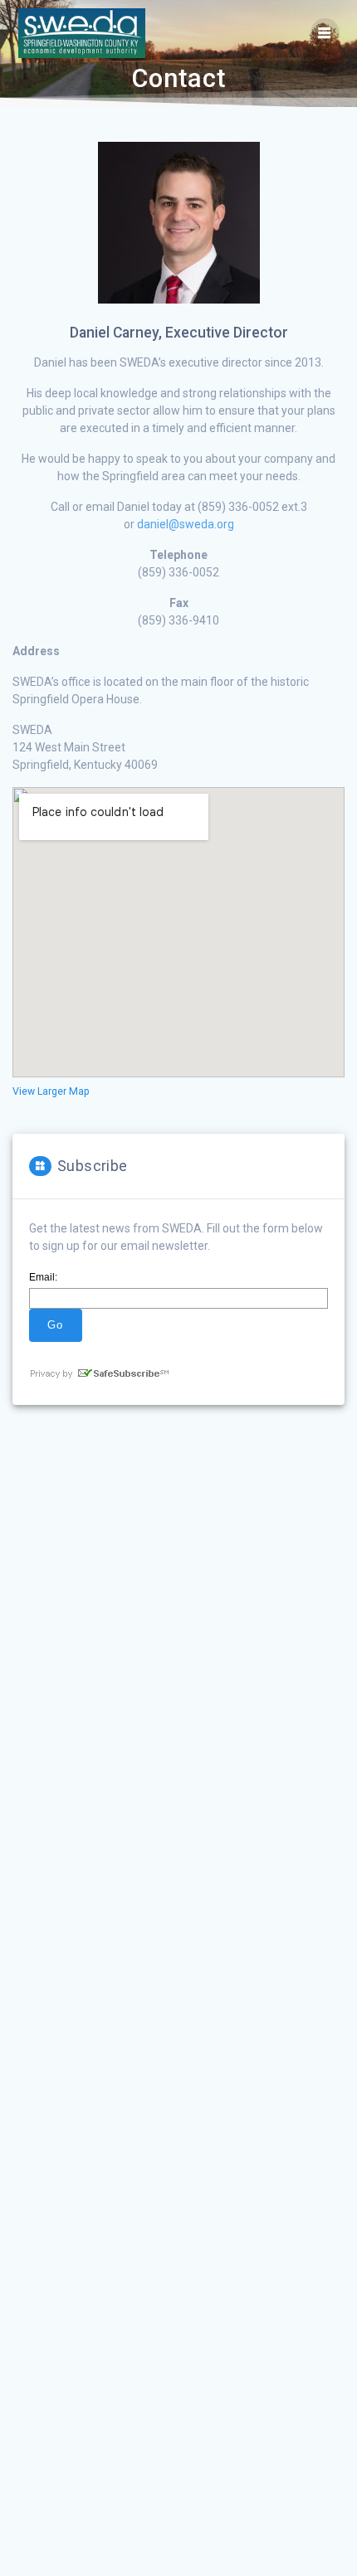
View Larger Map (51, 1091)
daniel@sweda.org (186, 524)
